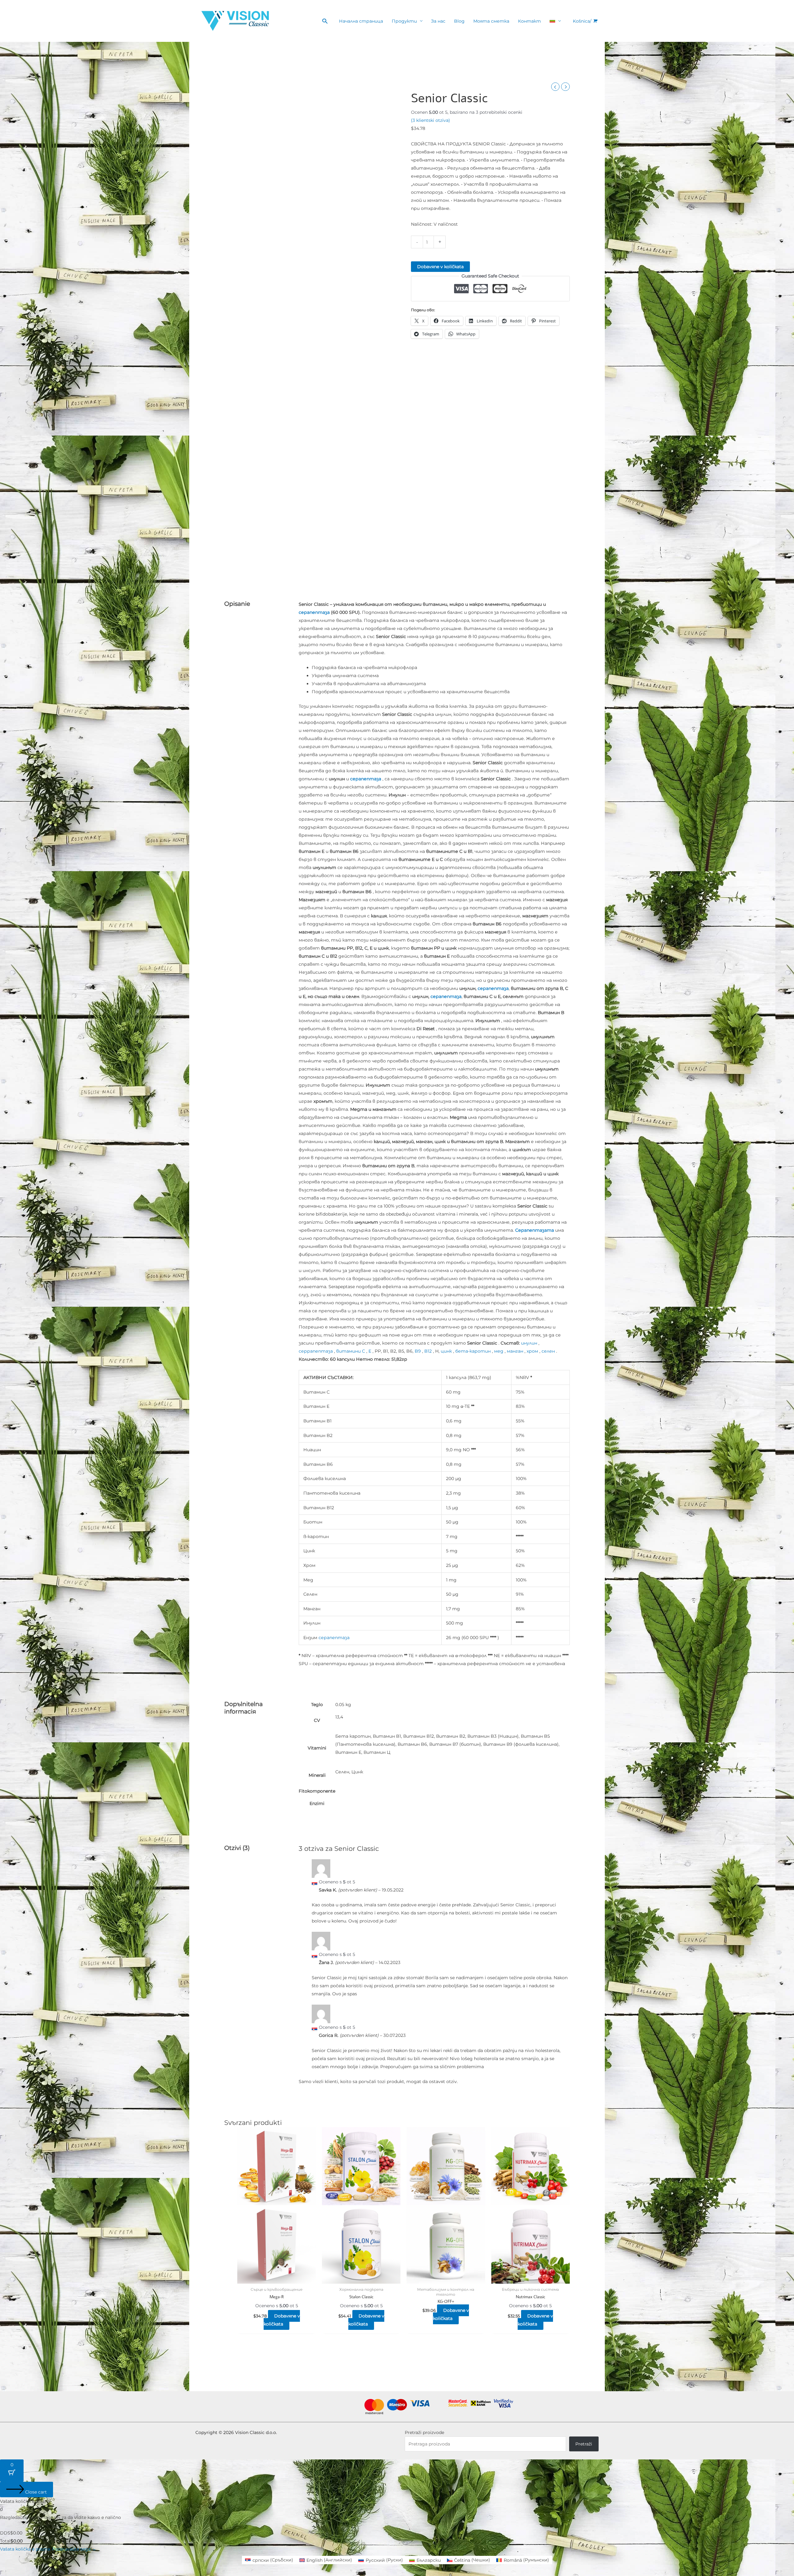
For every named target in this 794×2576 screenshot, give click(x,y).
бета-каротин (473, 1351)
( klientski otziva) (430, 120)
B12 (428, 1351)
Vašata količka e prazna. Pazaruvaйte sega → (48, 2549)
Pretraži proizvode (424, 2432)
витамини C (351, 1351)
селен (548, 1351)
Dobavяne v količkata (440, 267)
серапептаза (314, 612)
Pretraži (584, 2444)
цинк (446, 1351)
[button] (325, 21)
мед (499, 1351)
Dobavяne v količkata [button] (282, 2320)
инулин (529, 1343)
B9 (418, 1351)
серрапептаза (316, 1351)
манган (515, 1351)
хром (532, 1351)
